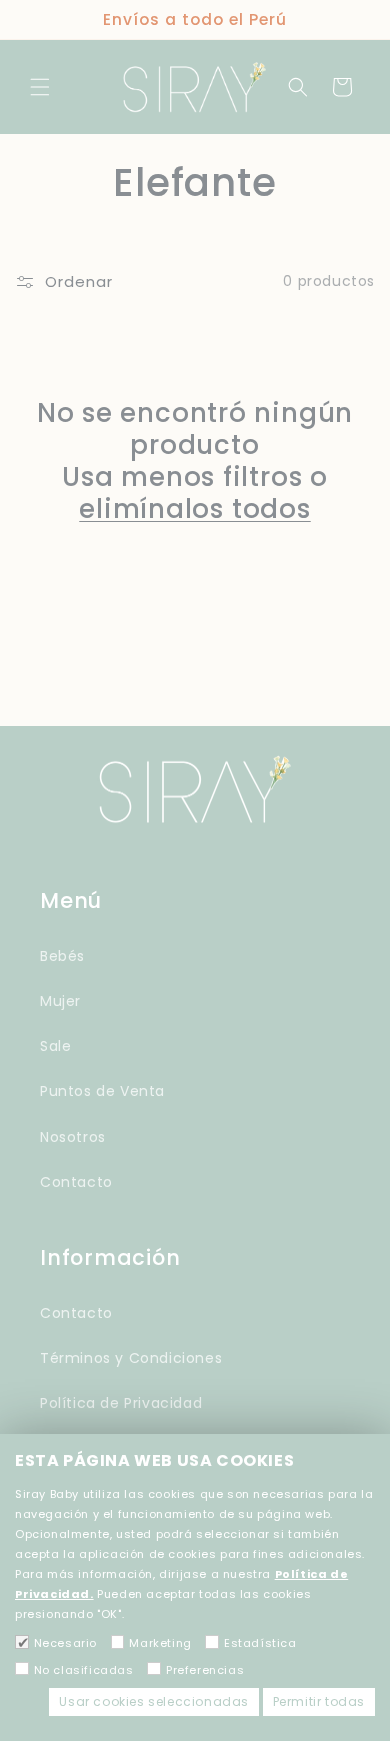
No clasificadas (84, 1670)
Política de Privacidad (121, 1403)
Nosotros (73, 1137)
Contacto (76, 1182)
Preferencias (205, 1670)
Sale (55, 1046)
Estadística (260, 1643)
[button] (40, 87)
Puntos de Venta (102, 1091)
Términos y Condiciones (131, 1358)
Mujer (60, 1001)
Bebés (62, 956)
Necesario (65, 1643)
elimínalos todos (194, 509)
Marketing (160, 1643)
